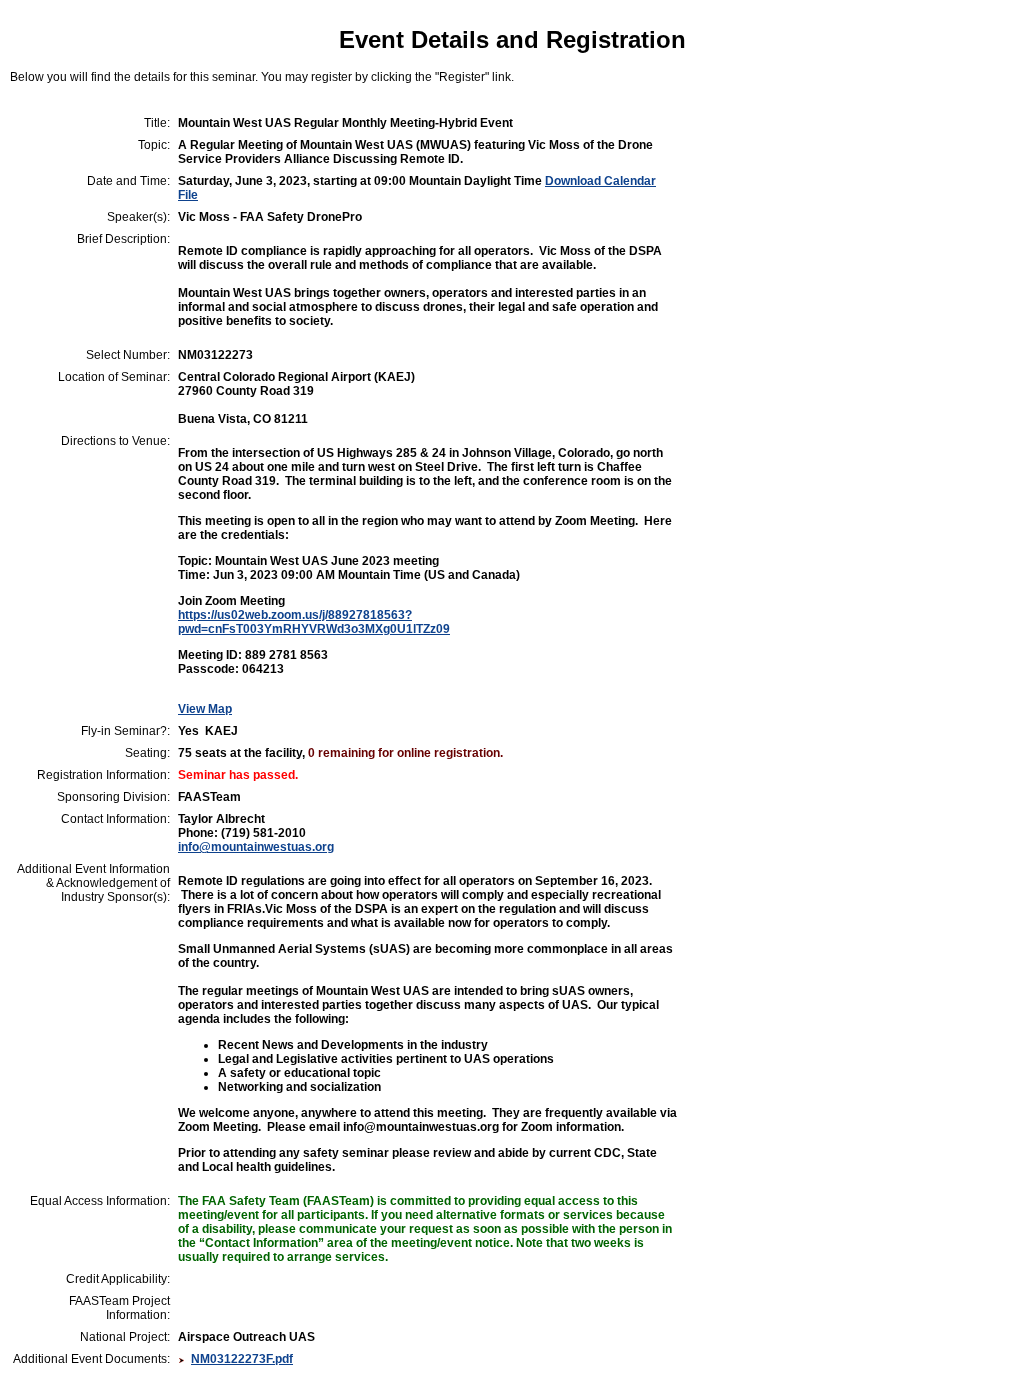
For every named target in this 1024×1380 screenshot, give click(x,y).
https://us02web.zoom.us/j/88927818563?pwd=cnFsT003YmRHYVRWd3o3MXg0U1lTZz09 (314, 622)
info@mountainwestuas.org (256, 847)
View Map (205, 709)
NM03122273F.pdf (242, 1359)
